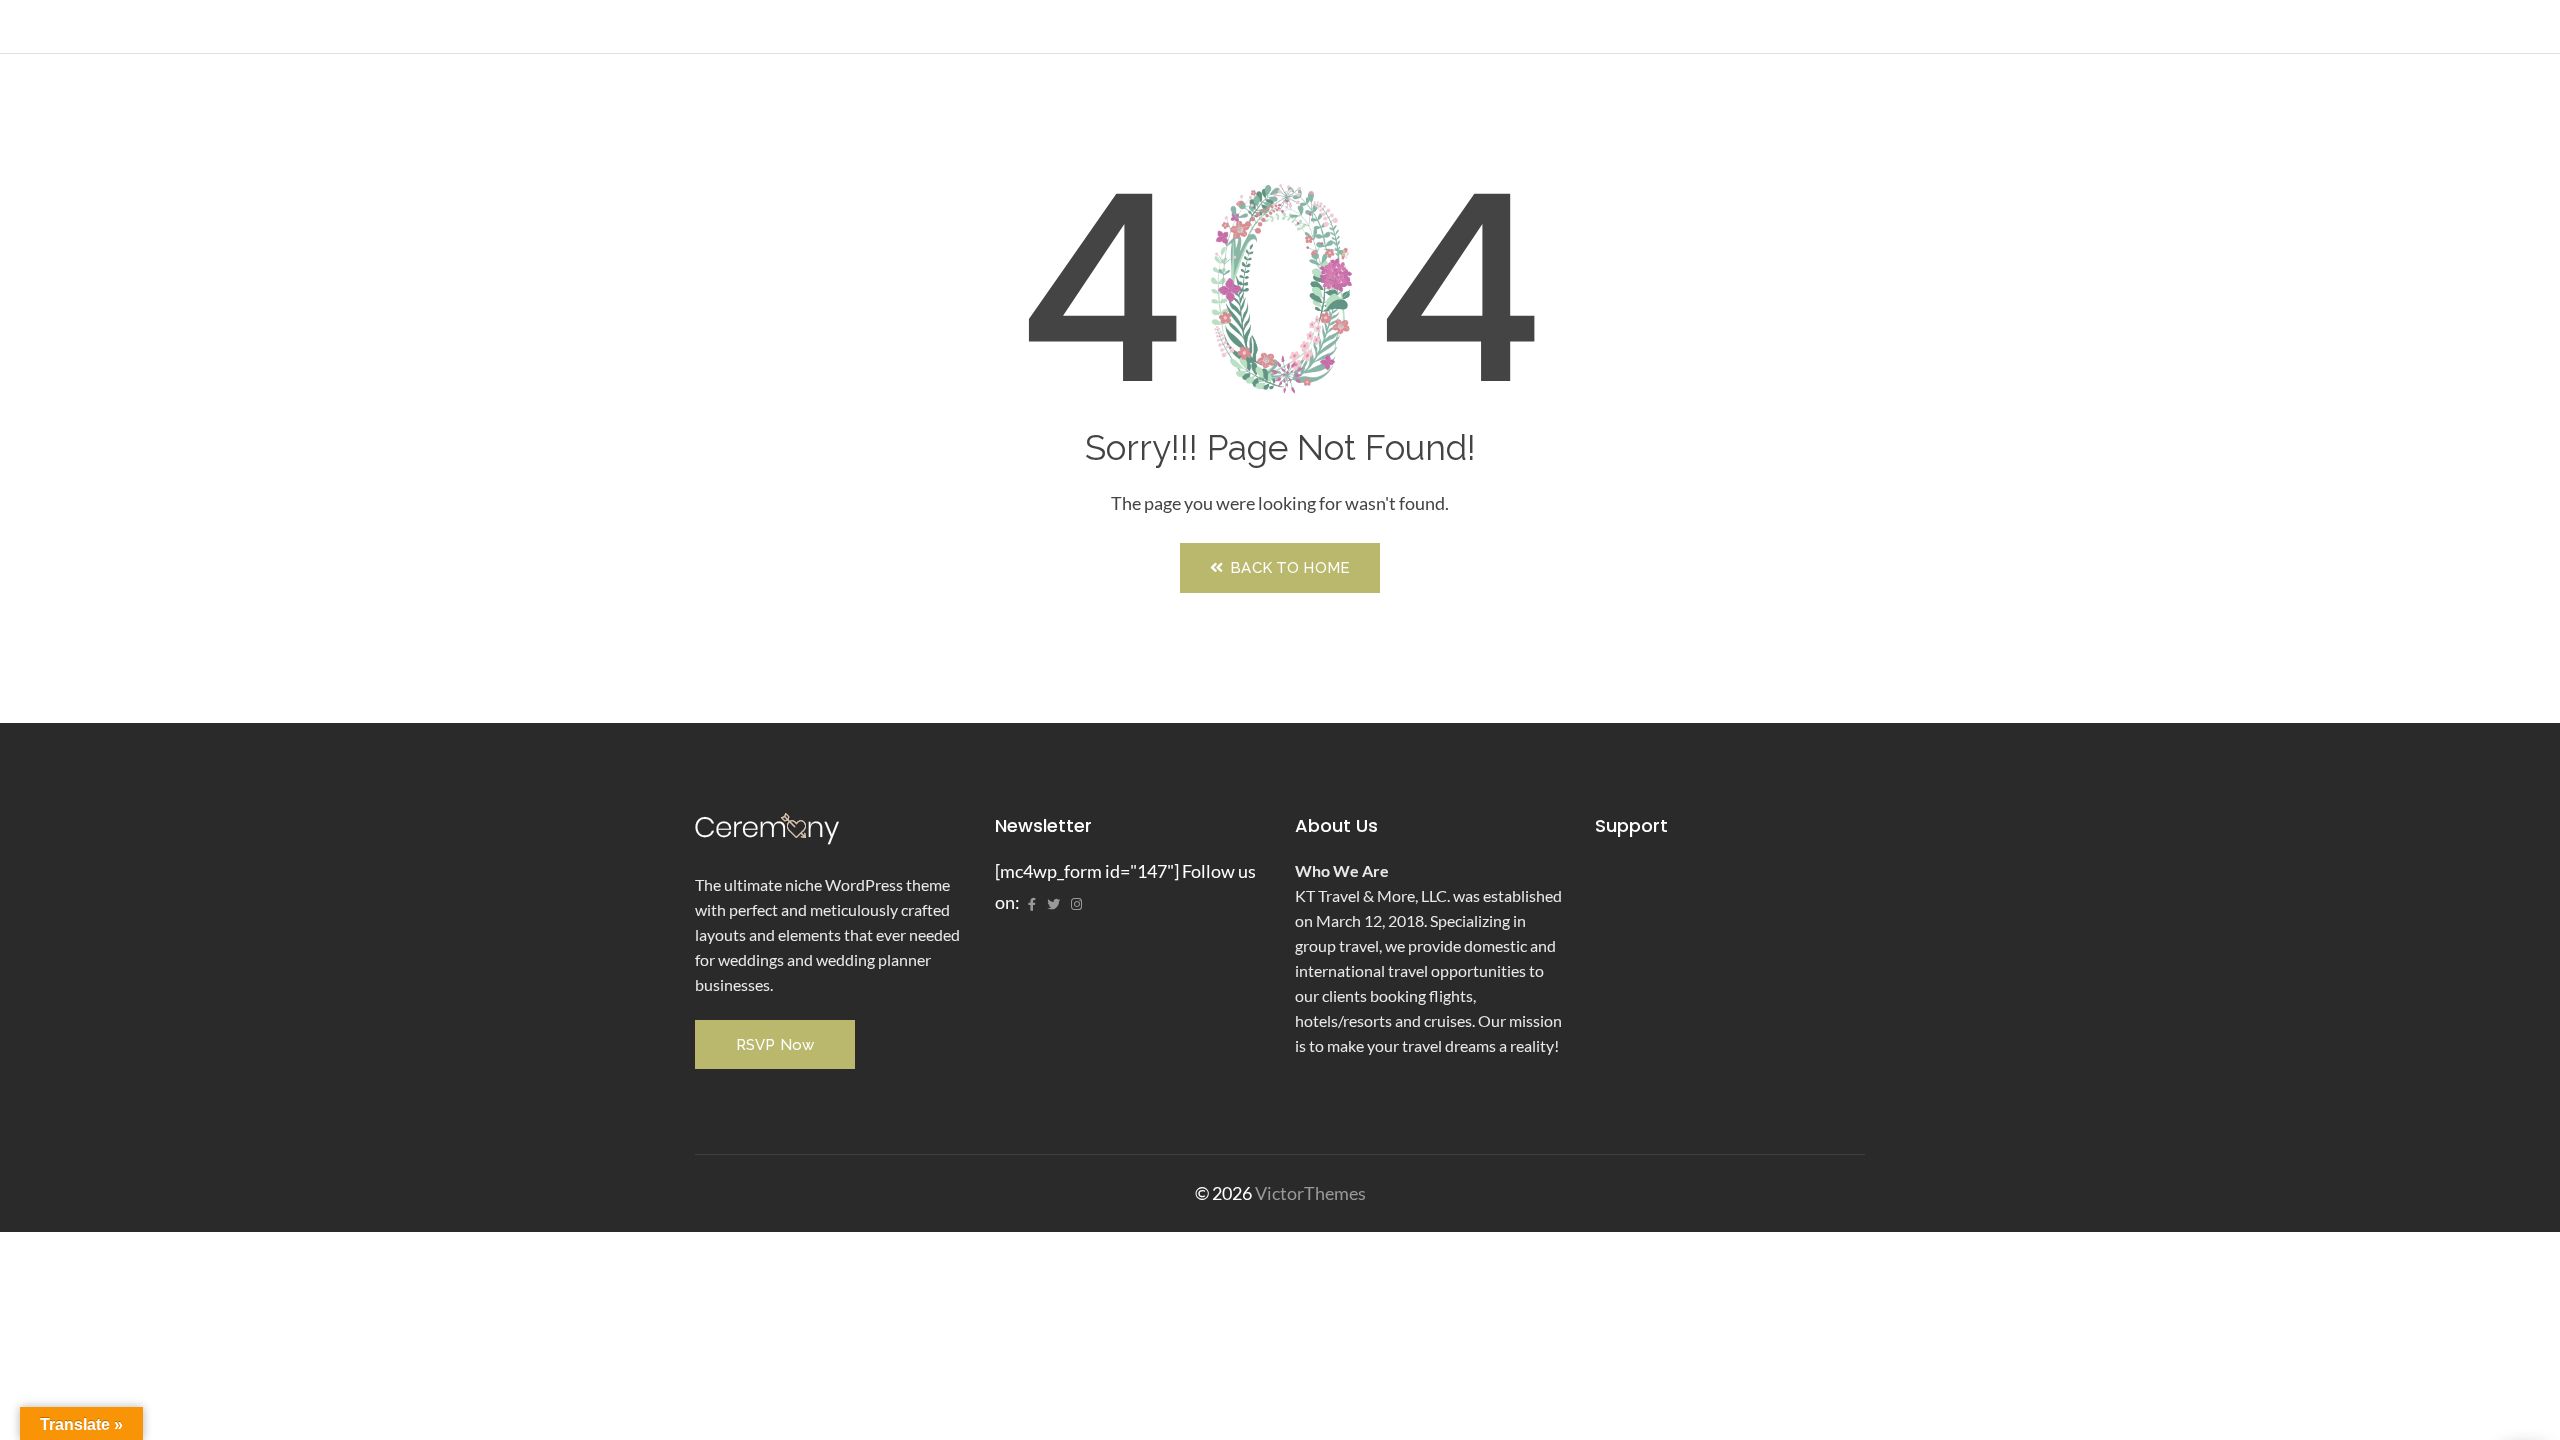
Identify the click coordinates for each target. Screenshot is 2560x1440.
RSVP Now (775, 1045)
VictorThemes (1309, 1193)
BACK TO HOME (1288, 568)
